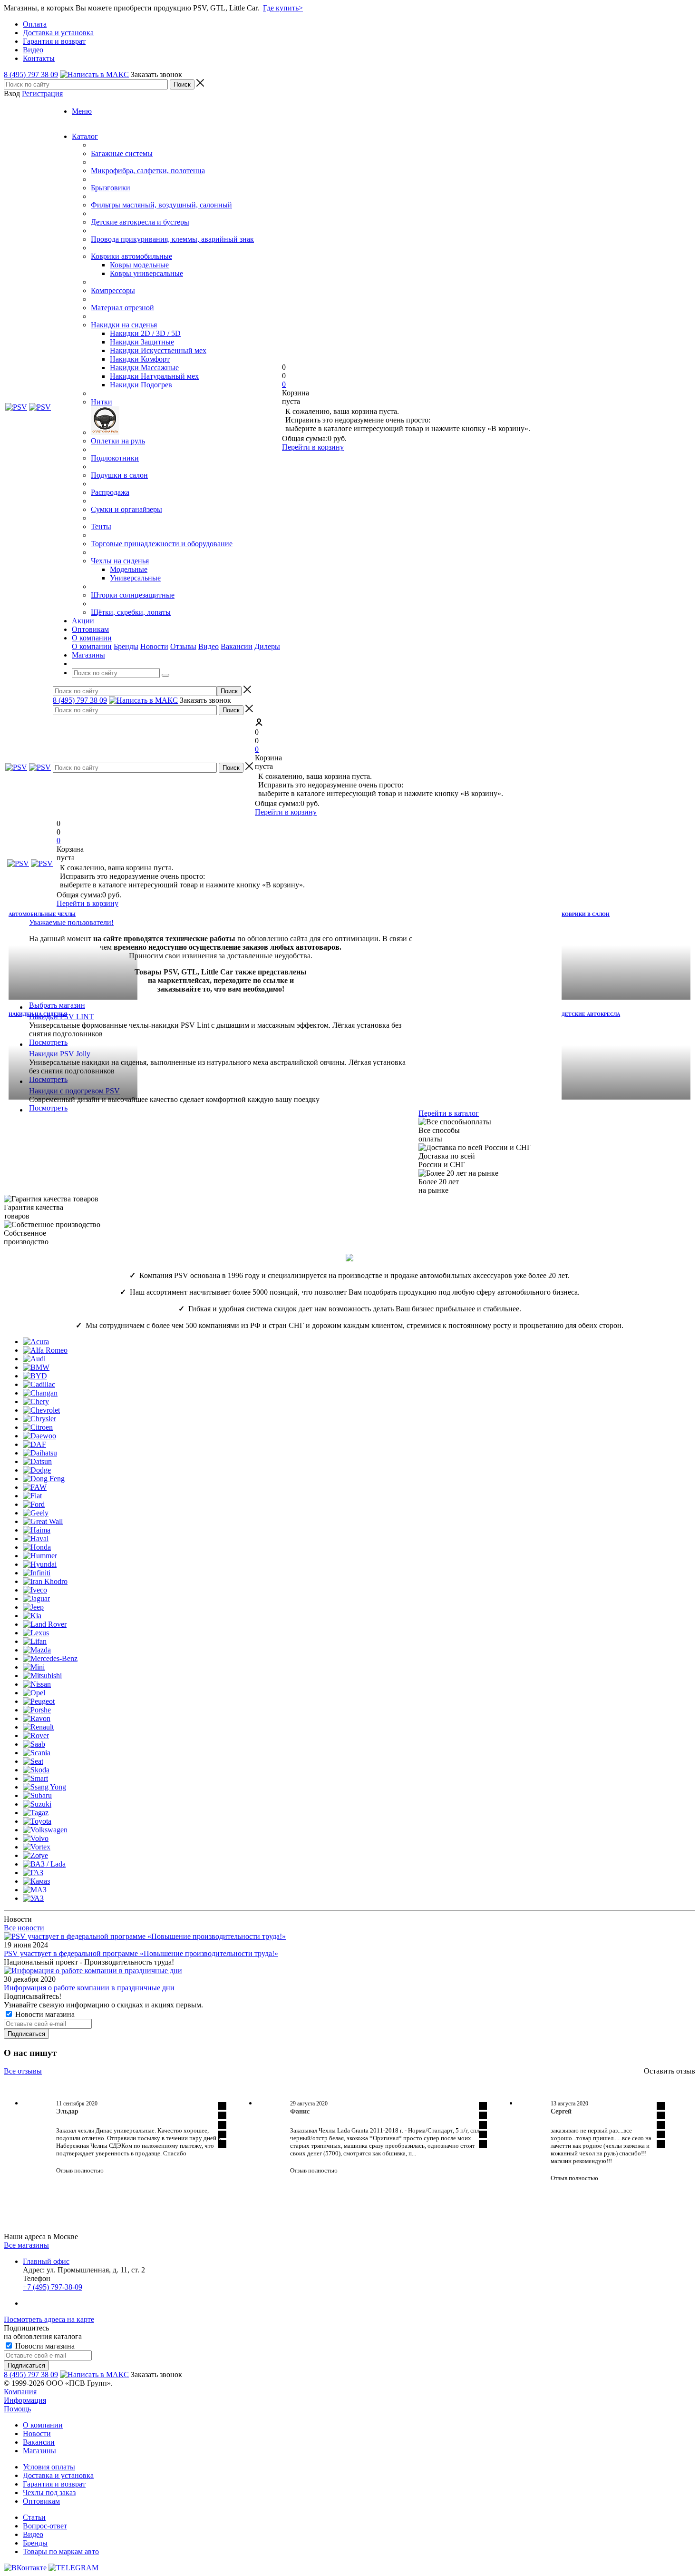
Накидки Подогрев (141, 385)
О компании (92, 646)
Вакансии (237, 646)
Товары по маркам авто (61, 2551)
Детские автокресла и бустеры (140, 222)
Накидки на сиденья (124, 325)
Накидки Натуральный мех (154, 376)
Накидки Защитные (142, 342)
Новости (154, 646)
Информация (25, 2400)
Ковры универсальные (146, 273)
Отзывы (183, 646)
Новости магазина (44, 2014)
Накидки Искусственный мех (158, 350)
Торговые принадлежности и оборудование (162, 544)
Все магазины (26, 2245)
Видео (209, 646)
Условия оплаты (49, 2467)
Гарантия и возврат (54, 2484)
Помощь (17, 2409)
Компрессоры (113, 290)
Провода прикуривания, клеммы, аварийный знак (172, 239)
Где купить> (283, 8)
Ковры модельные (139, 265)
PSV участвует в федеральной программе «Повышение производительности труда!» (141, 1953)
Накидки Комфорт (140, 359)
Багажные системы (122, 153)
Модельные (129, 569)
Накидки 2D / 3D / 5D (145, 333)
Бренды (126, 646)
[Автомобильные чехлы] (73, 954)
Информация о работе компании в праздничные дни (89, 1988)
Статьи (34, 2517)
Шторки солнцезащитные (133, 595)
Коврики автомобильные (131, 256)
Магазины (39, 2451)
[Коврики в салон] (626, 954)
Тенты (101, 526)
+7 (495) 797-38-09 (53, 2287)
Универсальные (135, 578)
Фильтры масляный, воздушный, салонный (161, 205)
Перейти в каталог (449, 1113)
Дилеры (267, 646)
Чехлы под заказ (49, 2492)
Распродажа (110, 492)
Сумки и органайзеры (126, 509)
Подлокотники (115, 458)
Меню (82, 111)
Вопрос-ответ (45, 2526)
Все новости (24, 1928)
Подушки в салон (119, 475)
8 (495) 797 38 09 (31, 74)
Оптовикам (41, 2501)
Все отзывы (23, 2071)
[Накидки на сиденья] (73, 1054)
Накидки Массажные (144, 368)
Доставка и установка (58, 2475)
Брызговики (111, 188)
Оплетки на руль (118, 441)
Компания (20, 2392)
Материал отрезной (122, 308)
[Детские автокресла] (626, 1054)
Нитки (102, 402)
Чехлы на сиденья (120, 561)
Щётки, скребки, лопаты (131, 612)
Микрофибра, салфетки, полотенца (148, 171)
